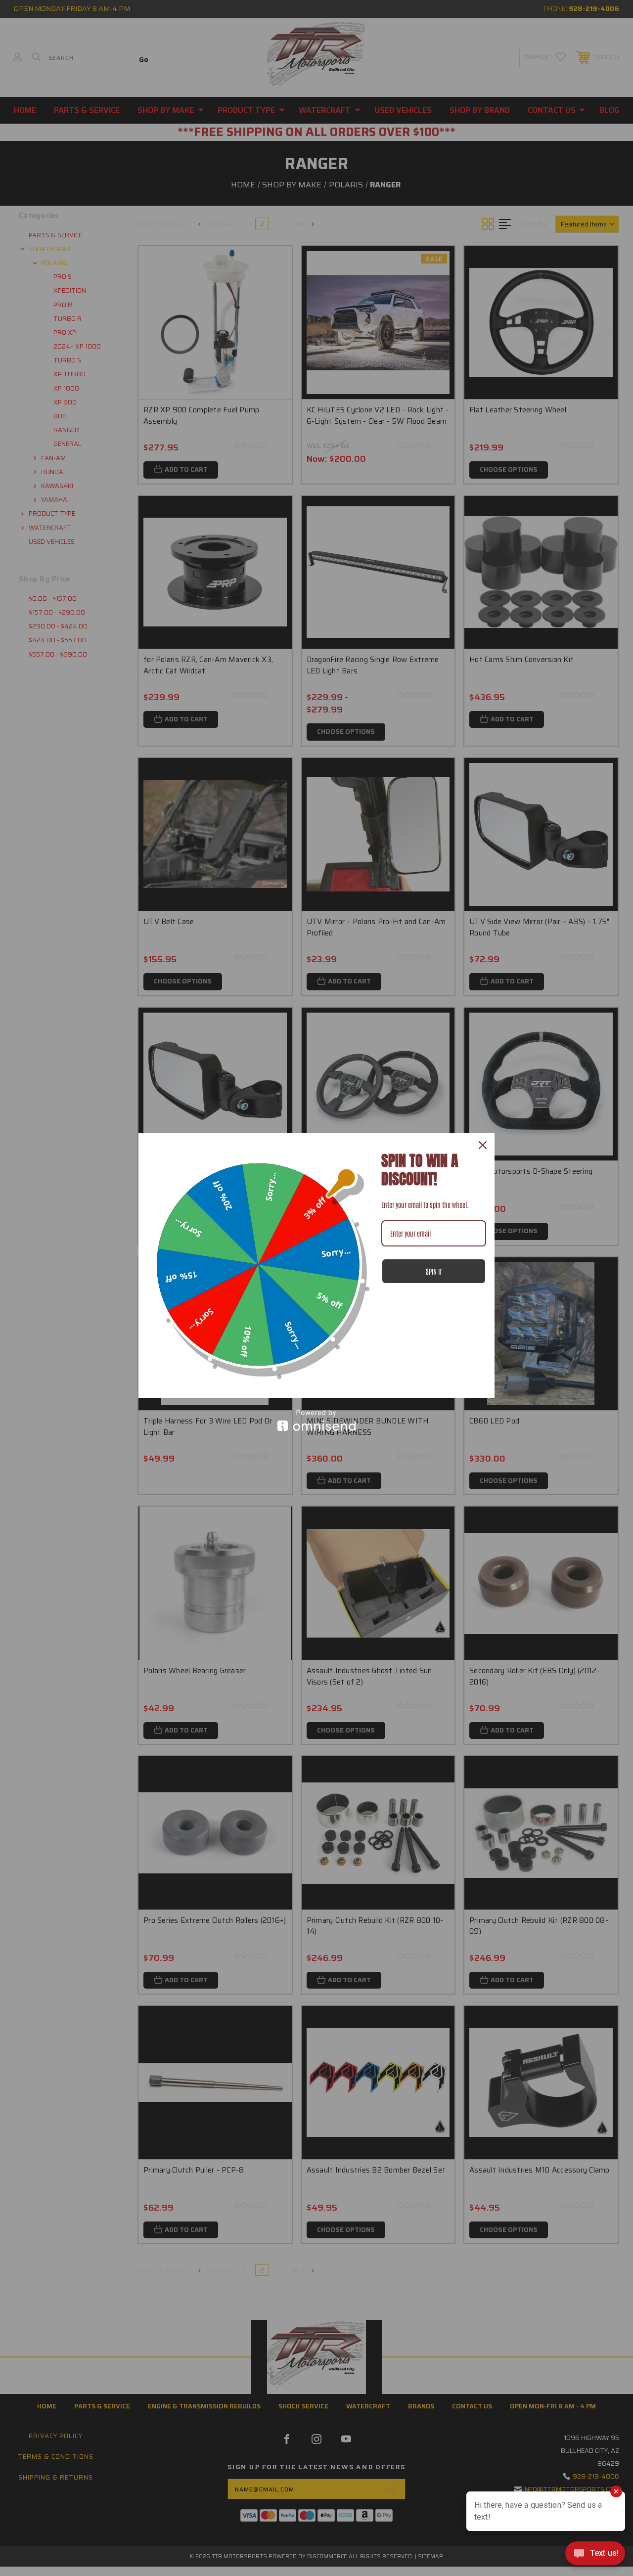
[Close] (483, 1145)
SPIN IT (434, 1271)
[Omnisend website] (316, 1420)
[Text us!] (595, 2556)
